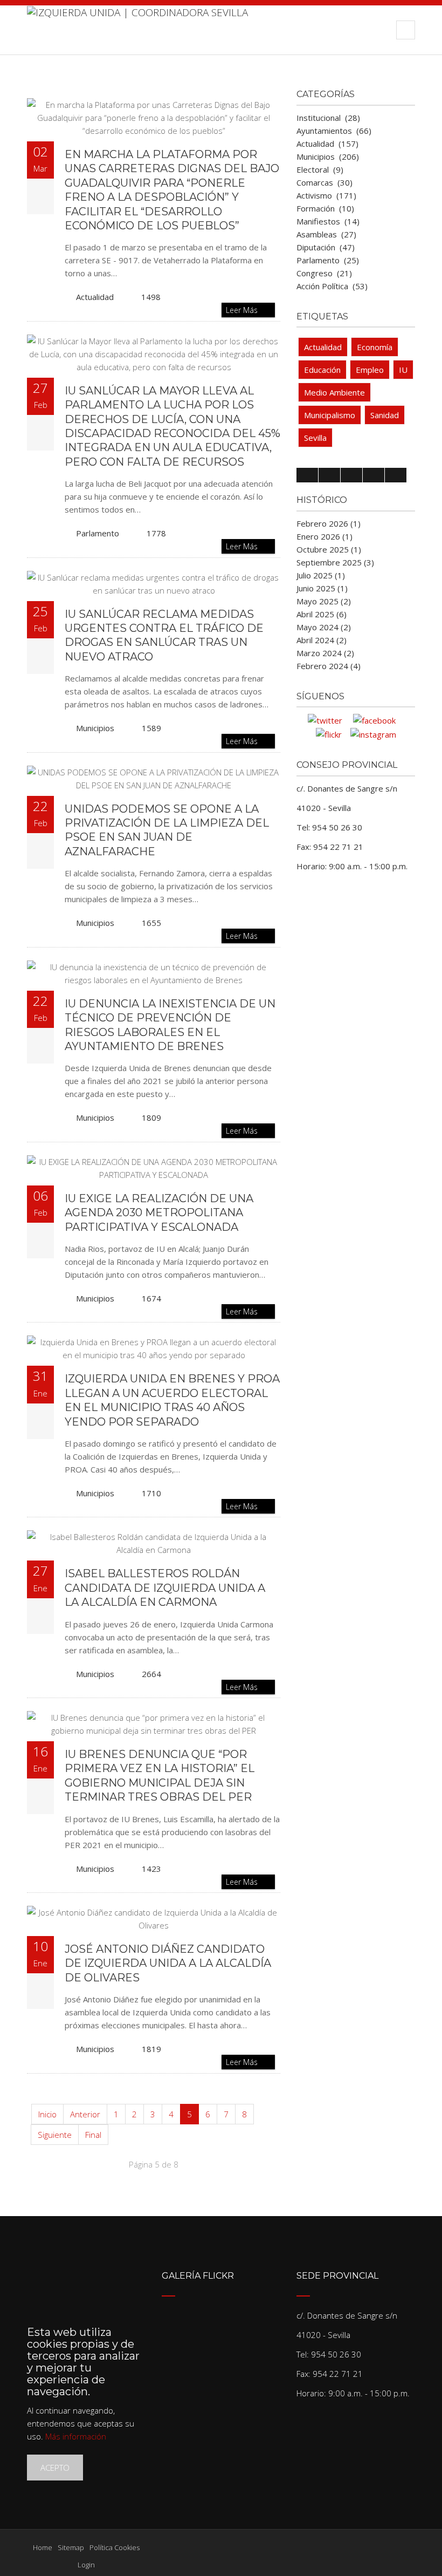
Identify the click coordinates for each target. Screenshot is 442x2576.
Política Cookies (115, 2547)
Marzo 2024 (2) (325, 653)
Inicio (47, 2114)
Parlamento (98, 533)
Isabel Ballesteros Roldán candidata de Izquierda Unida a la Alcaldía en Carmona (165, 1588)
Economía (375, 347)
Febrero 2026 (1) (329, 523)
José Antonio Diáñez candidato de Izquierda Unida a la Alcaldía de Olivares (168, 1963)
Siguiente (55, 2135)
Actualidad (95, 297)
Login (86, 2565)
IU (403, 370)
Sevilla (315, 438)
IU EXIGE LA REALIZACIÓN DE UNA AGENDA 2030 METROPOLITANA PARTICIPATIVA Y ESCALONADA (159, 1213)
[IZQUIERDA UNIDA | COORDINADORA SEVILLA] (137, 30)
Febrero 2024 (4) (329, 666)
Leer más (243, 310)
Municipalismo (330, 415)
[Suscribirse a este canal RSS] (272, 87)
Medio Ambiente (334, 392)
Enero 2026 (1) (324, 536)
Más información (76, 2436)
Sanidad (385, 415)
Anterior (85, 2114)
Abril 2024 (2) (322, 640)
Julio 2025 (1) (321, 575)
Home (43, 2547)
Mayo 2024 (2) (324, 627)
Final (93, 2135)
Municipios (95, 728)
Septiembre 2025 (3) (335, 562)
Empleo (370, 370)
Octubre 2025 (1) (329, 549)
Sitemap (71, 2547)
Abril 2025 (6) (322, 614)
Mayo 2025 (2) (324, 601)
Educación (322, 370)
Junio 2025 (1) (322, 588)
